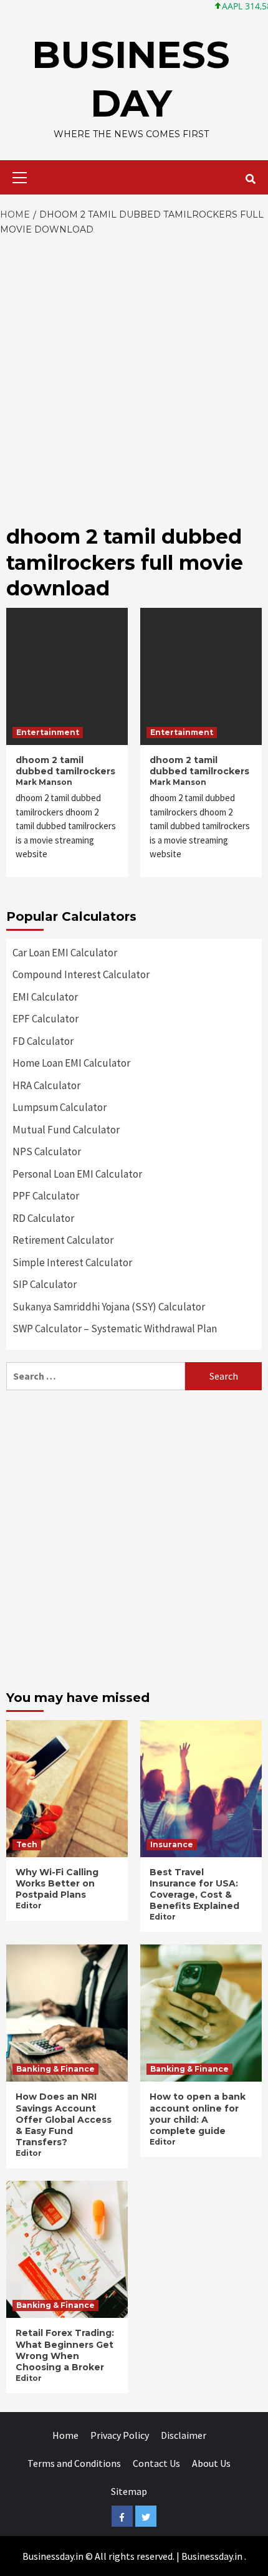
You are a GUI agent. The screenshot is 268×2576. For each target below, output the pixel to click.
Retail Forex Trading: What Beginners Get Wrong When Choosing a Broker (65, 2350)
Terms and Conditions (74, 2463)
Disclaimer (184, 2435)
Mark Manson (44, 782)
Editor (29, 1906)
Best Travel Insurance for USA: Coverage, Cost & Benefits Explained (194, 1889)
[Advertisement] (134, 377)
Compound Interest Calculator (81, 974)
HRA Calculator (46, 1085)
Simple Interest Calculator (72, 1262)
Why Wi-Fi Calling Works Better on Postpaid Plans (57, 1883)
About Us (211, 2463)
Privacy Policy (120, 2435)
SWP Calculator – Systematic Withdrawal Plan (115, 1329)
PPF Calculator (46, 1196)
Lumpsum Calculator (60, 1107)
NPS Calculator (47, 1151)
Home (65, 2435)
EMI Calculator (45, 997)
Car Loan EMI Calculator (65, 953)
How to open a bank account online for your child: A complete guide (198, 2114)
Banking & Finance (55, 2069)
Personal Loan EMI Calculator (77, 1174)
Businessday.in (212, 2556)
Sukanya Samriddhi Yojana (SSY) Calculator (109, 1307)
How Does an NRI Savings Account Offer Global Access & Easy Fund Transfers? (64, 2119)
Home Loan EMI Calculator (71, 1063)
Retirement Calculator (63, 1240)
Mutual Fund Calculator (66, 1130)
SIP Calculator (45, 1284)
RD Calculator (43, 1218)
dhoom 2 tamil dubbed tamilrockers (65, 766)
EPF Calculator (45, 1019)
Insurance (172, 1844)
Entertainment (48, 732)
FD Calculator (43, 1041)
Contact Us (156, 2463)
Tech (27, 1844)
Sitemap (129, 2491)
